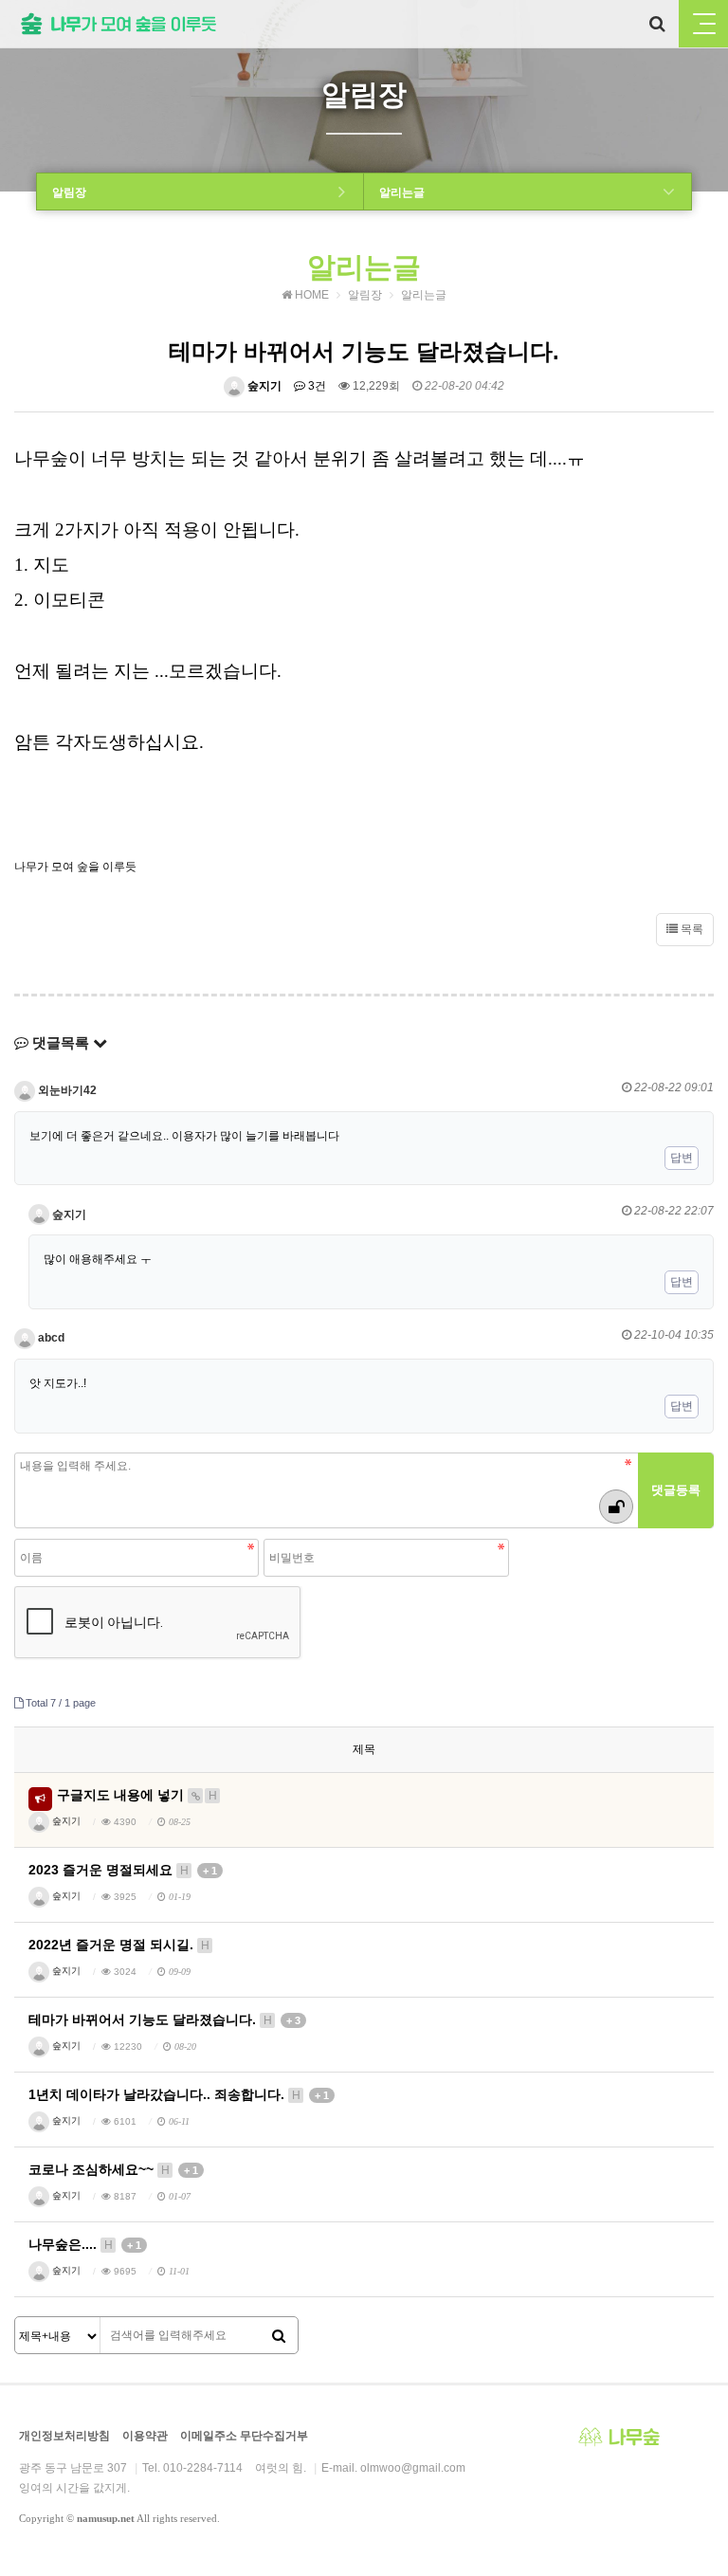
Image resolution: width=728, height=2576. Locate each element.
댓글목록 (61, 1042)
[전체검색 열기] (657, 24)
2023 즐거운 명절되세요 (123, 1870)
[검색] (279, 2336)
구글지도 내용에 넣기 (137, 1795)
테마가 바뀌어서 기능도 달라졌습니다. (164, 2019)
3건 (316, 386)
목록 (691, 929)
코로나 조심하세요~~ (113, 2169)
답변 (682, 1158)
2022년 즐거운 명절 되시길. (119, 1945)
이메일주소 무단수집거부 (244, 2436)
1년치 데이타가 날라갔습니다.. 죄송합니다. (179, 2094)
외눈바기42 (66, 1090)
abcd (50, 1338)
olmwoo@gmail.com (413, 2468)
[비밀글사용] (616, 1507)
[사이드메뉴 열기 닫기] (703, 24)
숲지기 (263, 386)
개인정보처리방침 (64, 2436)
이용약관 (145, 2436)
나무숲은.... (85, 2244)
